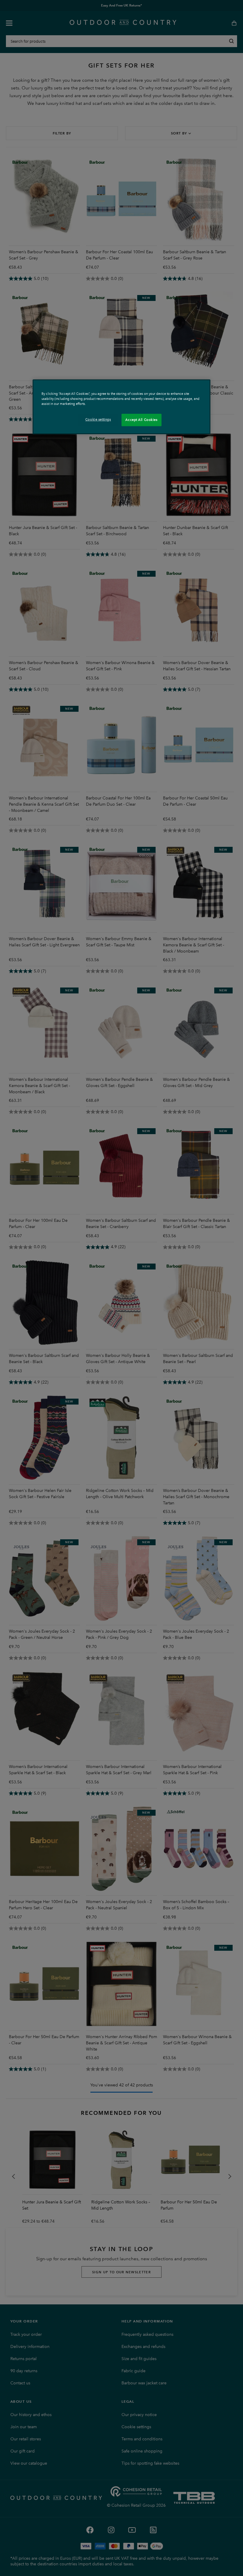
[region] (121, 407)
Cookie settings (98, 419)
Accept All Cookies (141, 420)
